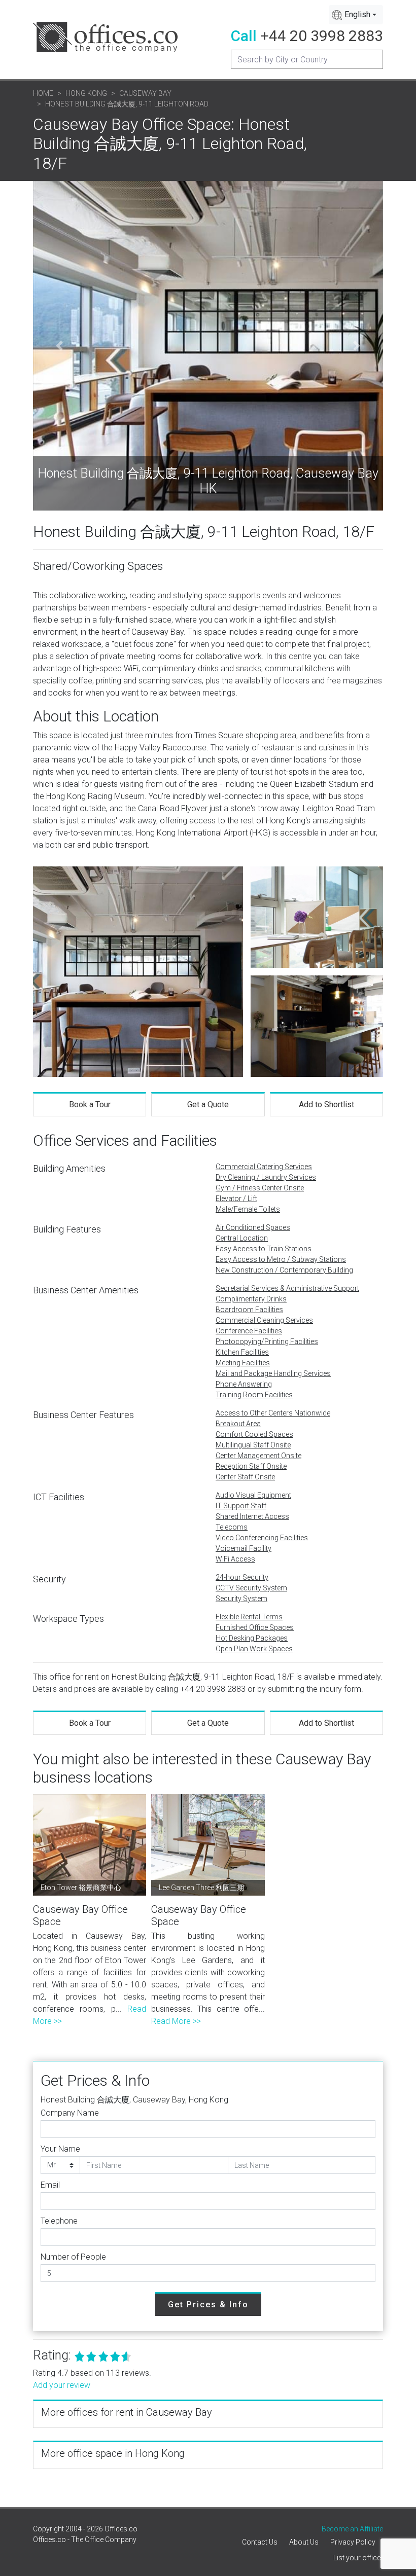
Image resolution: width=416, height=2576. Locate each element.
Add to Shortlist (326, 1104)
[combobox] (356, 15)
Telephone (59, 2221)
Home (43, 93)
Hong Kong (86, 93)
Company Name (70, 2113)
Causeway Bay (145, 93)
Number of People (73, 2257)
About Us (304, 2542)
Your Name (60, 2149)
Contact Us (260, 2542)
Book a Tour (90, 1104)
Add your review (62, 2385)
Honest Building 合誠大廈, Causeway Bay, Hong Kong (134, 2100)
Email (50, 2185)
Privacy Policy (353, 2542)
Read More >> (176, 2021)
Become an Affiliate (352, 2529)
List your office (357, 2558)
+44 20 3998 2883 (322, 36)
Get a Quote (208, 1104)
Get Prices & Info (208, 2305)
